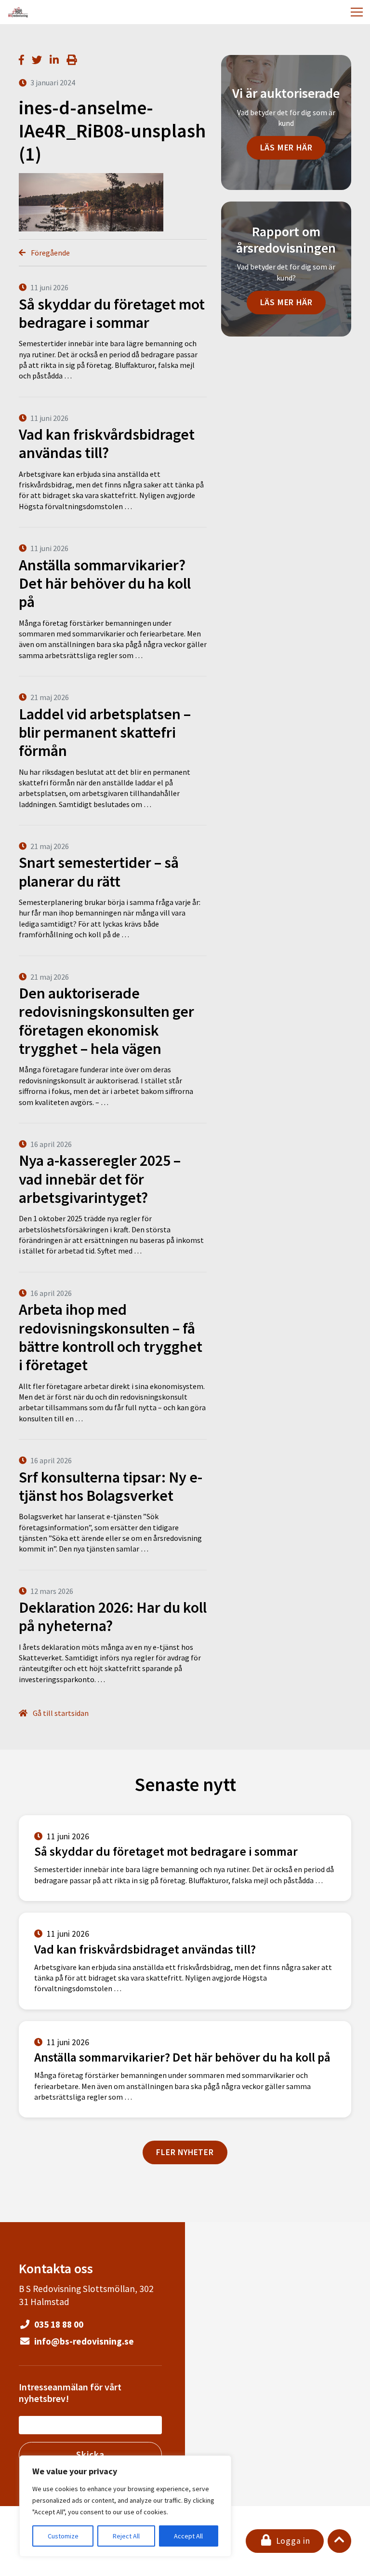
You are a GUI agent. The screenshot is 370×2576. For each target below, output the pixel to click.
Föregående (50, 253)
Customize (63, 2536)
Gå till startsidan (60, 1713)
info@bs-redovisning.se (83, 2341)
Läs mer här (286, 148)
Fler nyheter (185, 2152)
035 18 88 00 (58, 2324)
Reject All (126, 2536)
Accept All (188, 2536)
